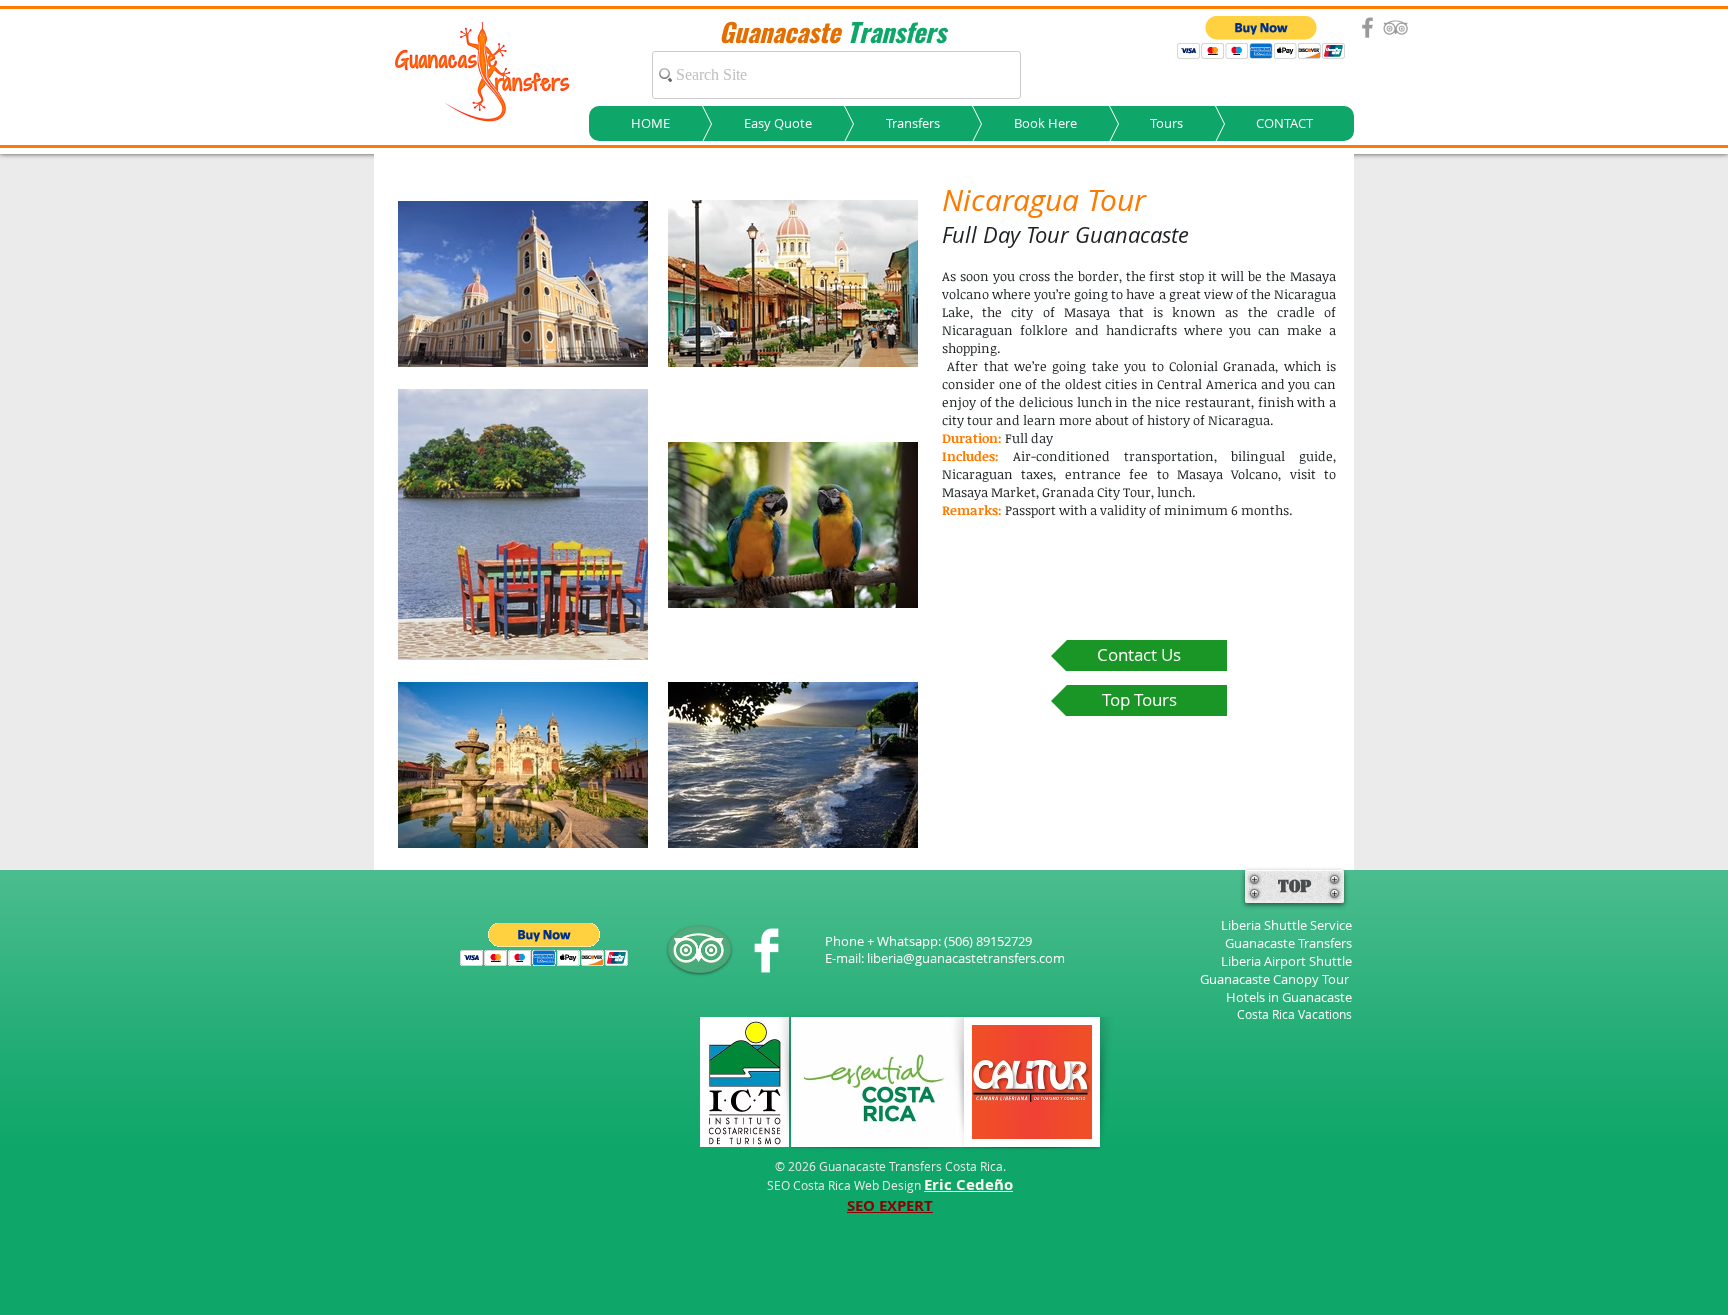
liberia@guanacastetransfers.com (966, 958)
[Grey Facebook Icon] (1367, 27)
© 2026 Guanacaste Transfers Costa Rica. (890, 1166)
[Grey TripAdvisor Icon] (1395, 27)
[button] (1261, 37)
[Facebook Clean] (766, 950)
